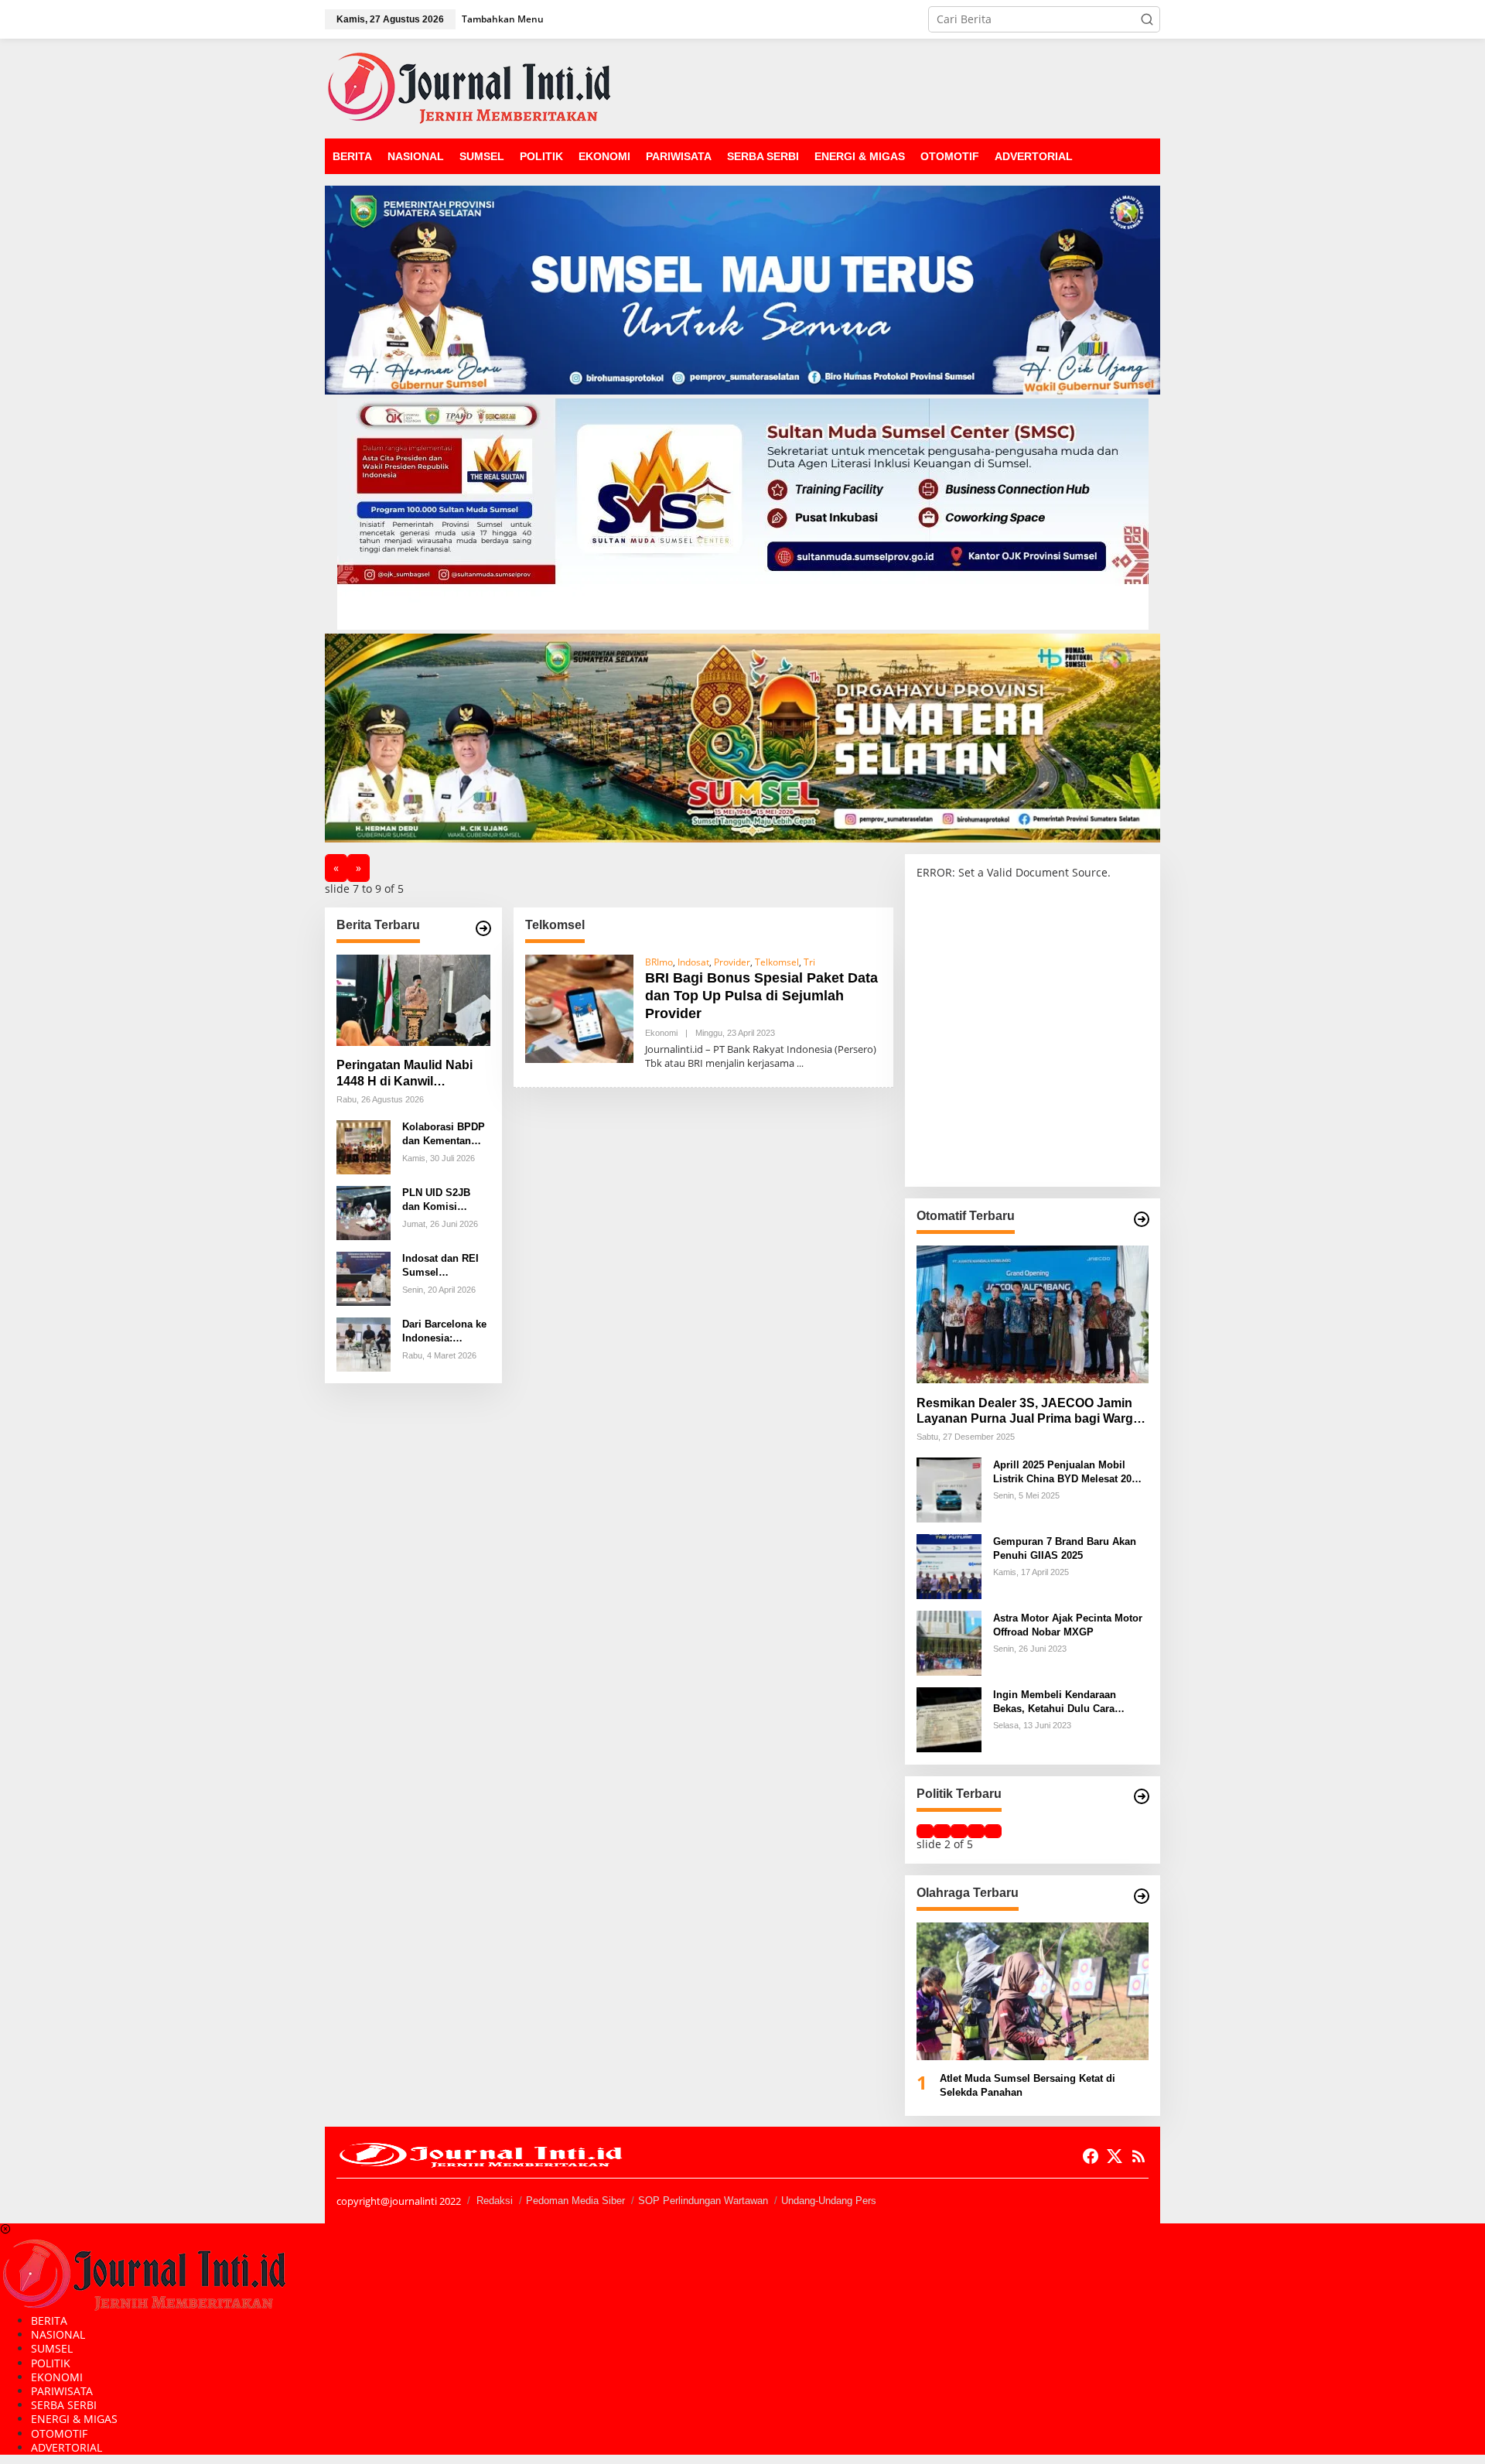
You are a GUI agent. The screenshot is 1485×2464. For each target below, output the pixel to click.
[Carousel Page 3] (959, 1830)
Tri (809, 962)
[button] (1147, 19)
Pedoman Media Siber (575, 2201)
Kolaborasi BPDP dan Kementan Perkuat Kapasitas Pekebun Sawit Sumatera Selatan (445, 1135)
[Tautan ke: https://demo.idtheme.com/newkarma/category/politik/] (1142, 1796)
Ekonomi (661, 1033)
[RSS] (1138, 2156)
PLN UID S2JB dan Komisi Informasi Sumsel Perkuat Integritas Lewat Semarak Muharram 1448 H (445, 1200)
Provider (732, 962)
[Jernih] (469, 87)
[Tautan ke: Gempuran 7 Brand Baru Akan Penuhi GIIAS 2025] (949, 1565)
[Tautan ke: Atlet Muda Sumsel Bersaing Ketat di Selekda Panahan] (1033, 1991)
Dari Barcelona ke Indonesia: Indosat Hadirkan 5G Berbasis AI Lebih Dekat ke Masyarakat (444, 1332)
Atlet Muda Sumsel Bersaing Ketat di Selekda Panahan (1028, 2085)
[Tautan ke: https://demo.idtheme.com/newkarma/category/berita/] (483, 928)
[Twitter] (1115, 2156)
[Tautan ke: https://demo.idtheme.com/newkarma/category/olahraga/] (1142, 1896)
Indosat (693, 962)
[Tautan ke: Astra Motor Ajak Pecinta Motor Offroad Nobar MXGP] (949, 1642)
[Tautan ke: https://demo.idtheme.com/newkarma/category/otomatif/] (1142, 1219)
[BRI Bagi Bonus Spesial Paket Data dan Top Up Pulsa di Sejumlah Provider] (800, 1063)
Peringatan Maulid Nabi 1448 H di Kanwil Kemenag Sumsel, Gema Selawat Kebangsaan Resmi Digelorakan (408, 1074)
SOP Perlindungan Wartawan (703, 2201)
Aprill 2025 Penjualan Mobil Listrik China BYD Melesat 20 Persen (1062, 1472)
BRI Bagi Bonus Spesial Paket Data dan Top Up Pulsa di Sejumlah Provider (761, 996)
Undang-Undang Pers (829, 2201)
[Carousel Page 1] (925, 1830)
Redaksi (495, 2201)
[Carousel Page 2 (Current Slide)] (942, 1830)
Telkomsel (777, 962)
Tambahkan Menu (503, 19)
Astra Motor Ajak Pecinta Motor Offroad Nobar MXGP (1068, 1624)
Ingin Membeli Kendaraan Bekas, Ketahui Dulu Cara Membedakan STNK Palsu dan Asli (1065, 1702)
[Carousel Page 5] (993, 1830)
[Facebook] (1091, 2156)
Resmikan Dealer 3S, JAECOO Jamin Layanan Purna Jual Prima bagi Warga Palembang (1028, 1411)
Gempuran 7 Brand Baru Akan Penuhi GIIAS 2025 (1065, 1548)
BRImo (659, 962)
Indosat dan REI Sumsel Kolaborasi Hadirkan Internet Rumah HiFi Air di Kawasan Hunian (445, 1266)
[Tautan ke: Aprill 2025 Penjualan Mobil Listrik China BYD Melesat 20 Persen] (949, 1489)
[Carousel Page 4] (976, 1830)
